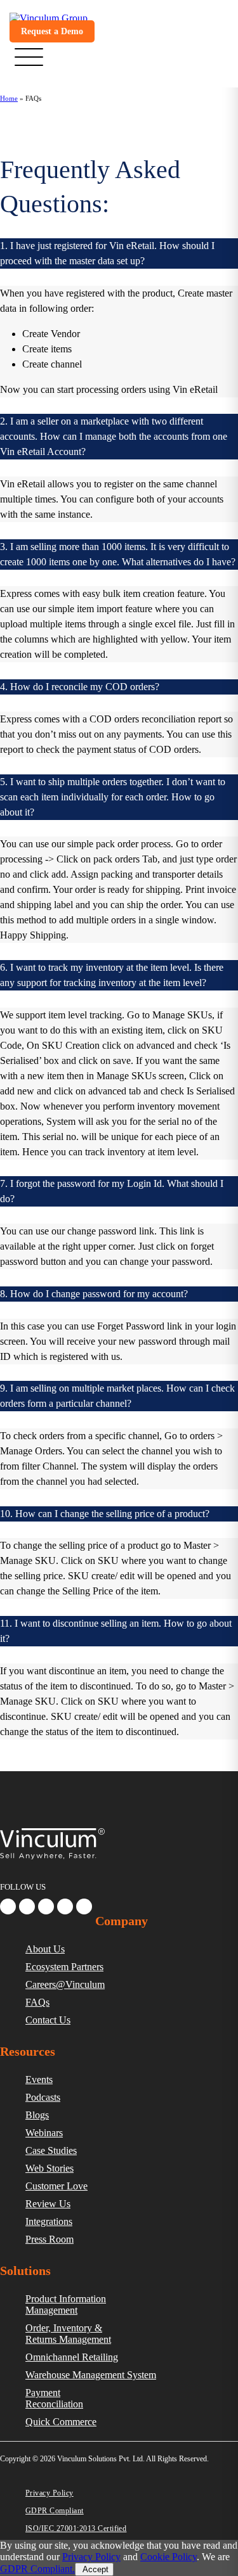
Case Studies (51, 2150)
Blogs (37, 2115)
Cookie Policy (169, 2557)
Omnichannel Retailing (72, 2357)
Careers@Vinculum (65, 1984)
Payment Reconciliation (54, 2398)
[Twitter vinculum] (46, 1906)
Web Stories (50, 2168)
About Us (45, 1949)
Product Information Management (66, 2304)
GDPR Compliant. (37, 2569)
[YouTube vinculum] (84, 1906)
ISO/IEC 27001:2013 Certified (76, 2528)
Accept (94, 2569)
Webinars (44, 2133)
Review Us (48, 2204)
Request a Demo (52, 31)
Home (9, 98)
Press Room (50, 2239)
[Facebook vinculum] (8, 1906)
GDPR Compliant (55, 2511)
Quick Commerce (61, 2422)
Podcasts (43, 2097)
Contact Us (48, 2020)
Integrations (49, 2221)
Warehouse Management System (91, 2375)
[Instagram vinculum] (65, 1906)
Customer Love (56, 2186)
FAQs (37, 2002)
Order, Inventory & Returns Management (68, 2334)
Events (39, 2079)
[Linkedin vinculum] (27, 1906)
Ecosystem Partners (64, 1967)
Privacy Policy (50, 2493)
